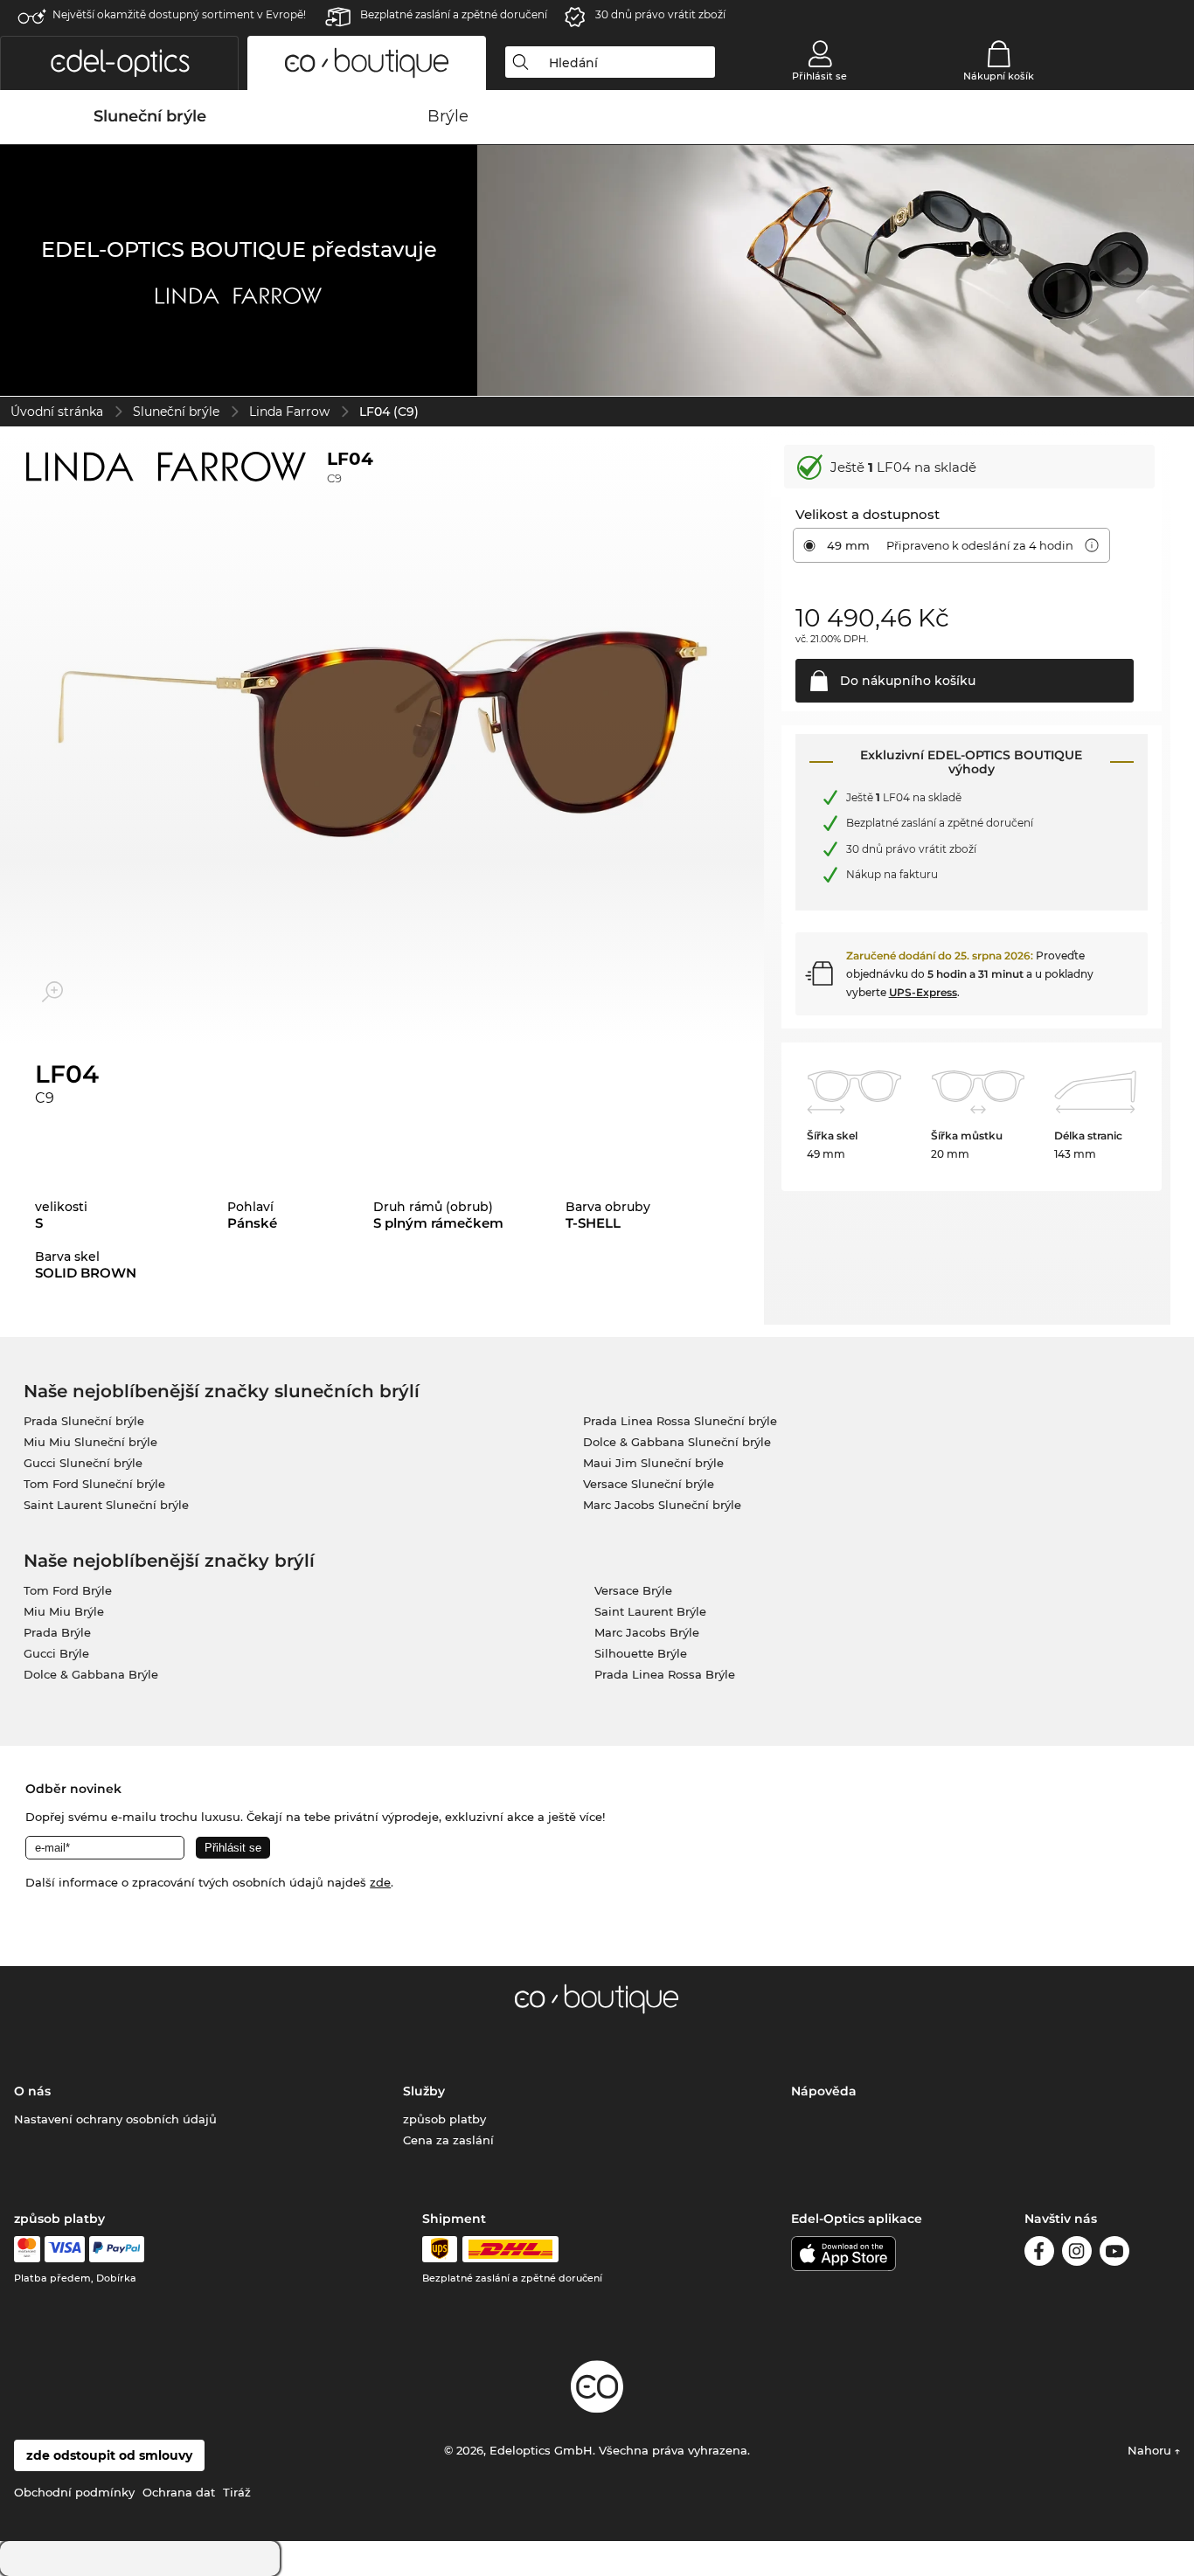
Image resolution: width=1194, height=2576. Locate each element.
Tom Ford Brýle (68, 1590)
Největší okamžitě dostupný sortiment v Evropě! (179, 14)
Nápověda (824, 2091)
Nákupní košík (999, 76)
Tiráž (237, 2492)
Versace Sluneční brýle (649, 1484)
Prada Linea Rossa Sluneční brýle (680, 1421)
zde (380, 1882)
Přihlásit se (819, 76)
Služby (424, 2091)
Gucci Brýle (56, 1653)
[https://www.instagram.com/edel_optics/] (1077, 2254)
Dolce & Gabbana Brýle (91, 1674)
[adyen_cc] (27, 2249)
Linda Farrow (289, 412)
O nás (32, 2091)
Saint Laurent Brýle (650, 1611)
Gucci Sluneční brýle (83, 1463)
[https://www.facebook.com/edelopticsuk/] (1039, 2254)
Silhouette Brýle (641, 1653)
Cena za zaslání (448, 2140)
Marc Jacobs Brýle (647, 1632)
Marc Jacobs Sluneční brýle (662, 1505)
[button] (119, 63)
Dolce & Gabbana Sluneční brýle (677, 1442)
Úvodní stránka (57, 412)
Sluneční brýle (176, 412)
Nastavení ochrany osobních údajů (115, 2119)
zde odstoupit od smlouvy (109, 2455)
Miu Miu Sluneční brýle (90, 1442)
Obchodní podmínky (74, 2492)
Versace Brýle (633, 1590)
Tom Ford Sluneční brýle (94, 1484)
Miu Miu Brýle (64, 1611)
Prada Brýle (57, 1632)
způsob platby (444, 2119)
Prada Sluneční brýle (84, 1421)
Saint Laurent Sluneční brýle (106, 1505)
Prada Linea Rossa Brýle (665, 1674)
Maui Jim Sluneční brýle (653, 1463)
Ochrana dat (179, 2492)
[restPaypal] (117, 2249)
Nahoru (1151, 2450)
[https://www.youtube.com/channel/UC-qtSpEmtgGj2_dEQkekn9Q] (1114, 2254)
